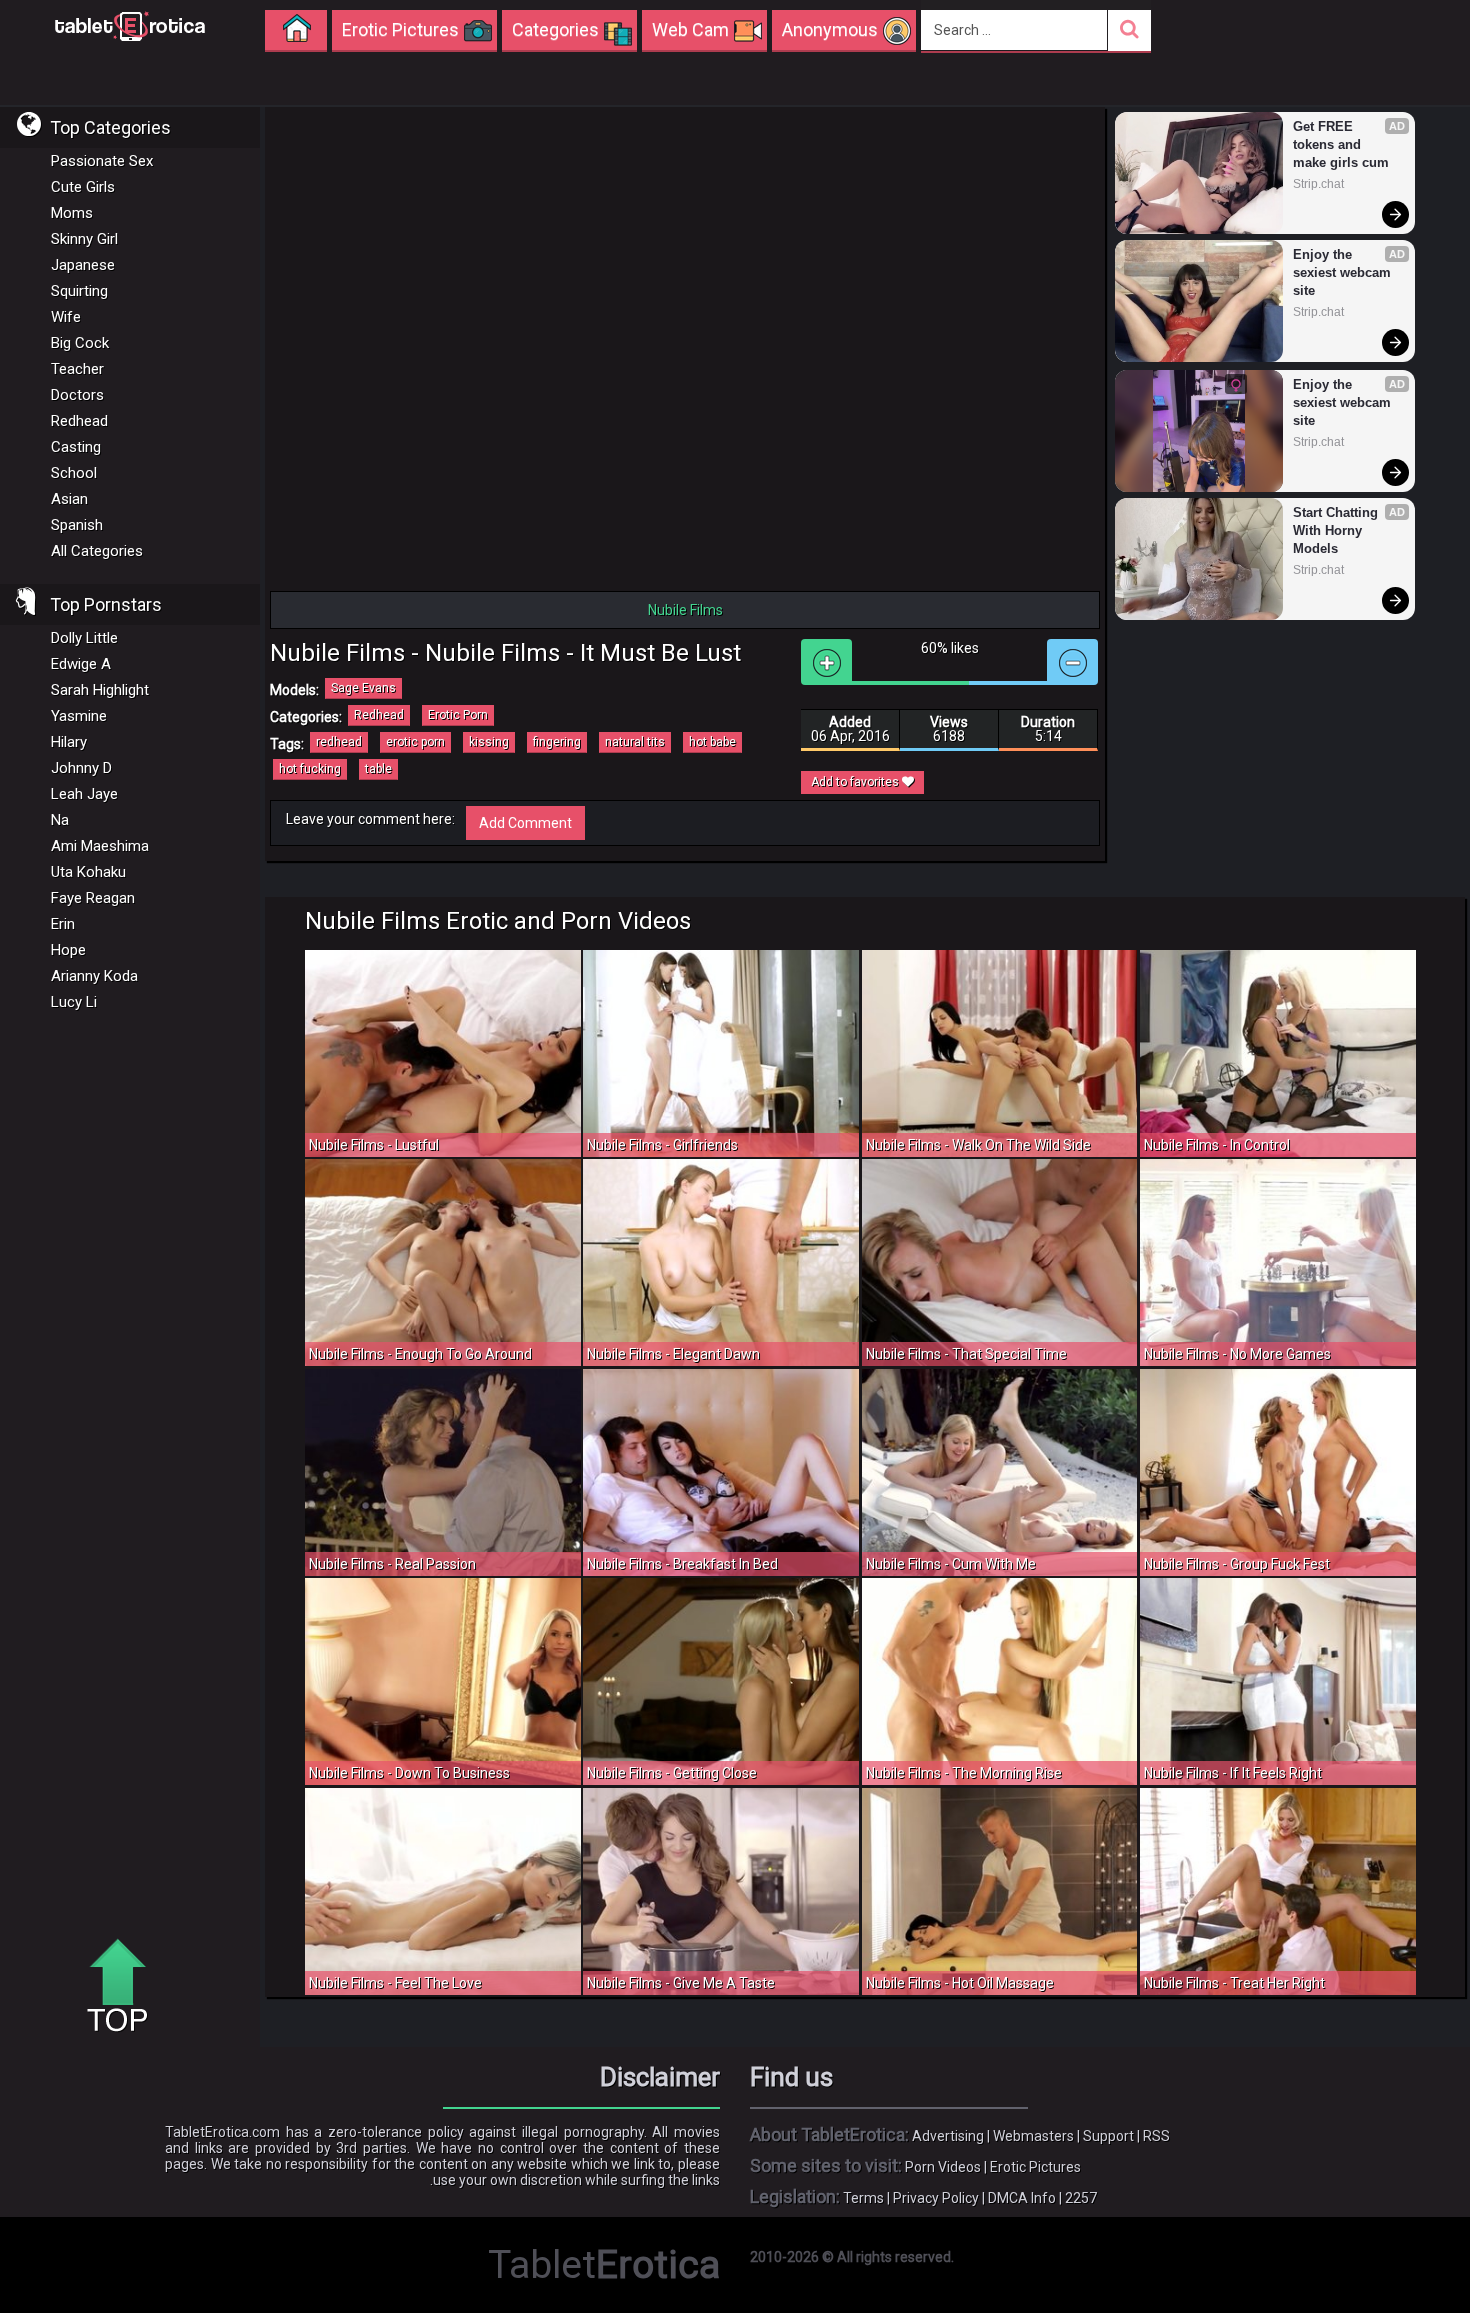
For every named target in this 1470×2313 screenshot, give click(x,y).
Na (60, 820)
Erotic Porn (458, 715)
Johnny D (81, 768)
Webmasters (1033, 2136)
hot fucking (310, 769)
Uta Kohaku (88, 872)
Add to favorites (856, 782)
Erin (63, 924)
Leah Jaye (84, 794)
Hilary (69, 742)
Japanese (83, 265)
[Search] (1129, 30)
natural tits (635, 742)
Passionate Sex (102, 161)
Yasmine (79, 716)
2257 (1081, 2198)
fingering (557, 742)
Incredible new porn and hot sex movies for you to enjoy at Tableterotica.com (130, 25)
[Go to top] (125, 1987)
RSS (1156, 2136)
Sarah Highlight (100, 690)
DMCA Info (1022, 2198)
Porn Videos (943, 2167)
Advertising (948, 2136)
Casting (76, 447)
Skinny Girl (84, 239)
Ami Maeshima (100, 846)
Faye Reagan (93, 898)
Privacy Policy (936, 2198)
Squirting (79, 291)
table (378, 769)
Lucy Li (74, 1002)
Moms (72, 213)
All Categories (97, 551)
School (74, 473)
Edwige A (81, 664)
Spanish (77, 525)
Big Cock (80, 343)
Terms (863, 2198)
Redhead (79, 421)
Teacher (77, 369)
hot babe (712, 742)
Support (1108, 2136)
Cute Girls (83, 187)
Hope (68, 950)
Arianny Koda (94, 976)
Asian (69, 499)
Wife (66, 317)
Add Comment (525, 823)
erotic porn (415, 742)
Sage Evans (363, 688)
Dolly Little (84, 638)
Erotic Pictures (1035, 2167)
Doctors (77, 395)
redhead (339, 742)
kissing (489, 742)
